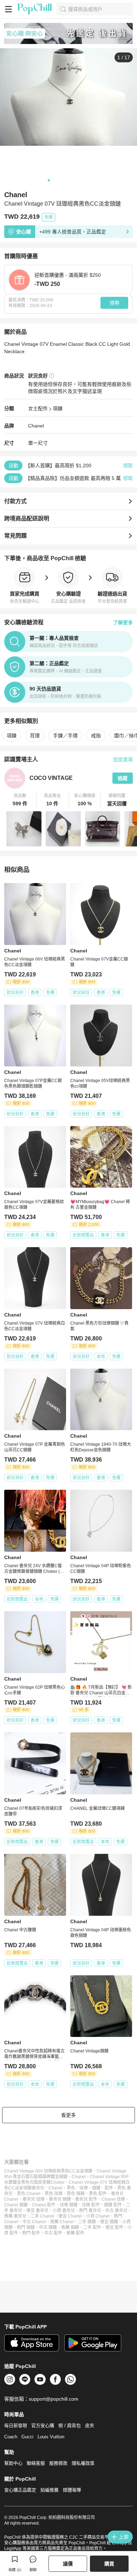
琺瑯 (84, 2188)
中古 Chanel (34, 2222)
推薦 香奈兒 (15, 2216)
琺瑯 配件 (91, 2205)
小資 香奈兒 (64, 2211)
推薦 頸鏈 (70, 2227)
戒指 (96, 736)
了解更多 (123, 623)
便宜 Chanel (70, 2216)
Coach (11, 2437)
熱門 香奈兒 (90, 2211)
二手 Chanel (42, 2216)
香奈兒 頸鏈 (60, 2199)
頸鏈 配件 (113, 2205)
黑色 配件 (98, 2194)
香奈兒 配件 (86, 2199)
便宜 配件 (114, 2227)
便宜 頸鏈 (109, 2222)
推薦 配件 (75, 2233)
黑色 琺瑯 (54, 2194)
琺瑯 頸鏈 (69, 2205)
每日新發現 (16, 2425)
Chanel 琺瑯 (113, 2199)
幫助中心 (13, 2463)
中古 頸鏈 (48, 2227)
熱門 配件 (31, 2233)
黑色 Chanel (29, 2194)
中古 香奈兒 (116, 2211)
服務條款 (58, 2463)
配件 (109, 2188)
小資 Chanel (98, 2216)
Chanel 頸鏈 (16, 2205)
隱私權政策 (83, 2463)
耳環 (35, 736)
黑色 (71, 2188)
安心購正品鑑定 (20, 2490)
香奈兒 (38, 2188)
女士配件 (38, 408)
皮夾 (90, 2425)
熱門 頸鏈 (26, 2227)
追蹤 (123, 778)
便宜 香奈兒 (37, 2211)
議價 (68, 2564)
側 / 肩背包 (70, 2425)
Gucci (27, 2437)
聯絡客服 (36, 2463)
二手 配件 (92, 2227)
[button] (20, 800)
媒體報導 (72, 2490)
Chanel (36, 426)
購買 (109, 2564)
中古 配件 (53, 2233)
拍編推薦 (50, 2490)
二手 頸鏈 (87, 2222)
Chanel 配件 (44, 2205)
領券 (115, 303)
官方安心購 (43, 2425)
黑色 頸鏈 (76, 2194)
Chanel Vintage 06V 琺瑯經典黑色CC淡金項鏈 (48, 2171)
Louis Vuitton (51, 2437)
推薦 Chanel (62, 2222)
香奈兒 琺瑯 (34, 2199)
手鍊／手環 (65, 736)
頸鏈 (96, 2188)
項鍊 (58, 408)
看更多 (68, 2115)
